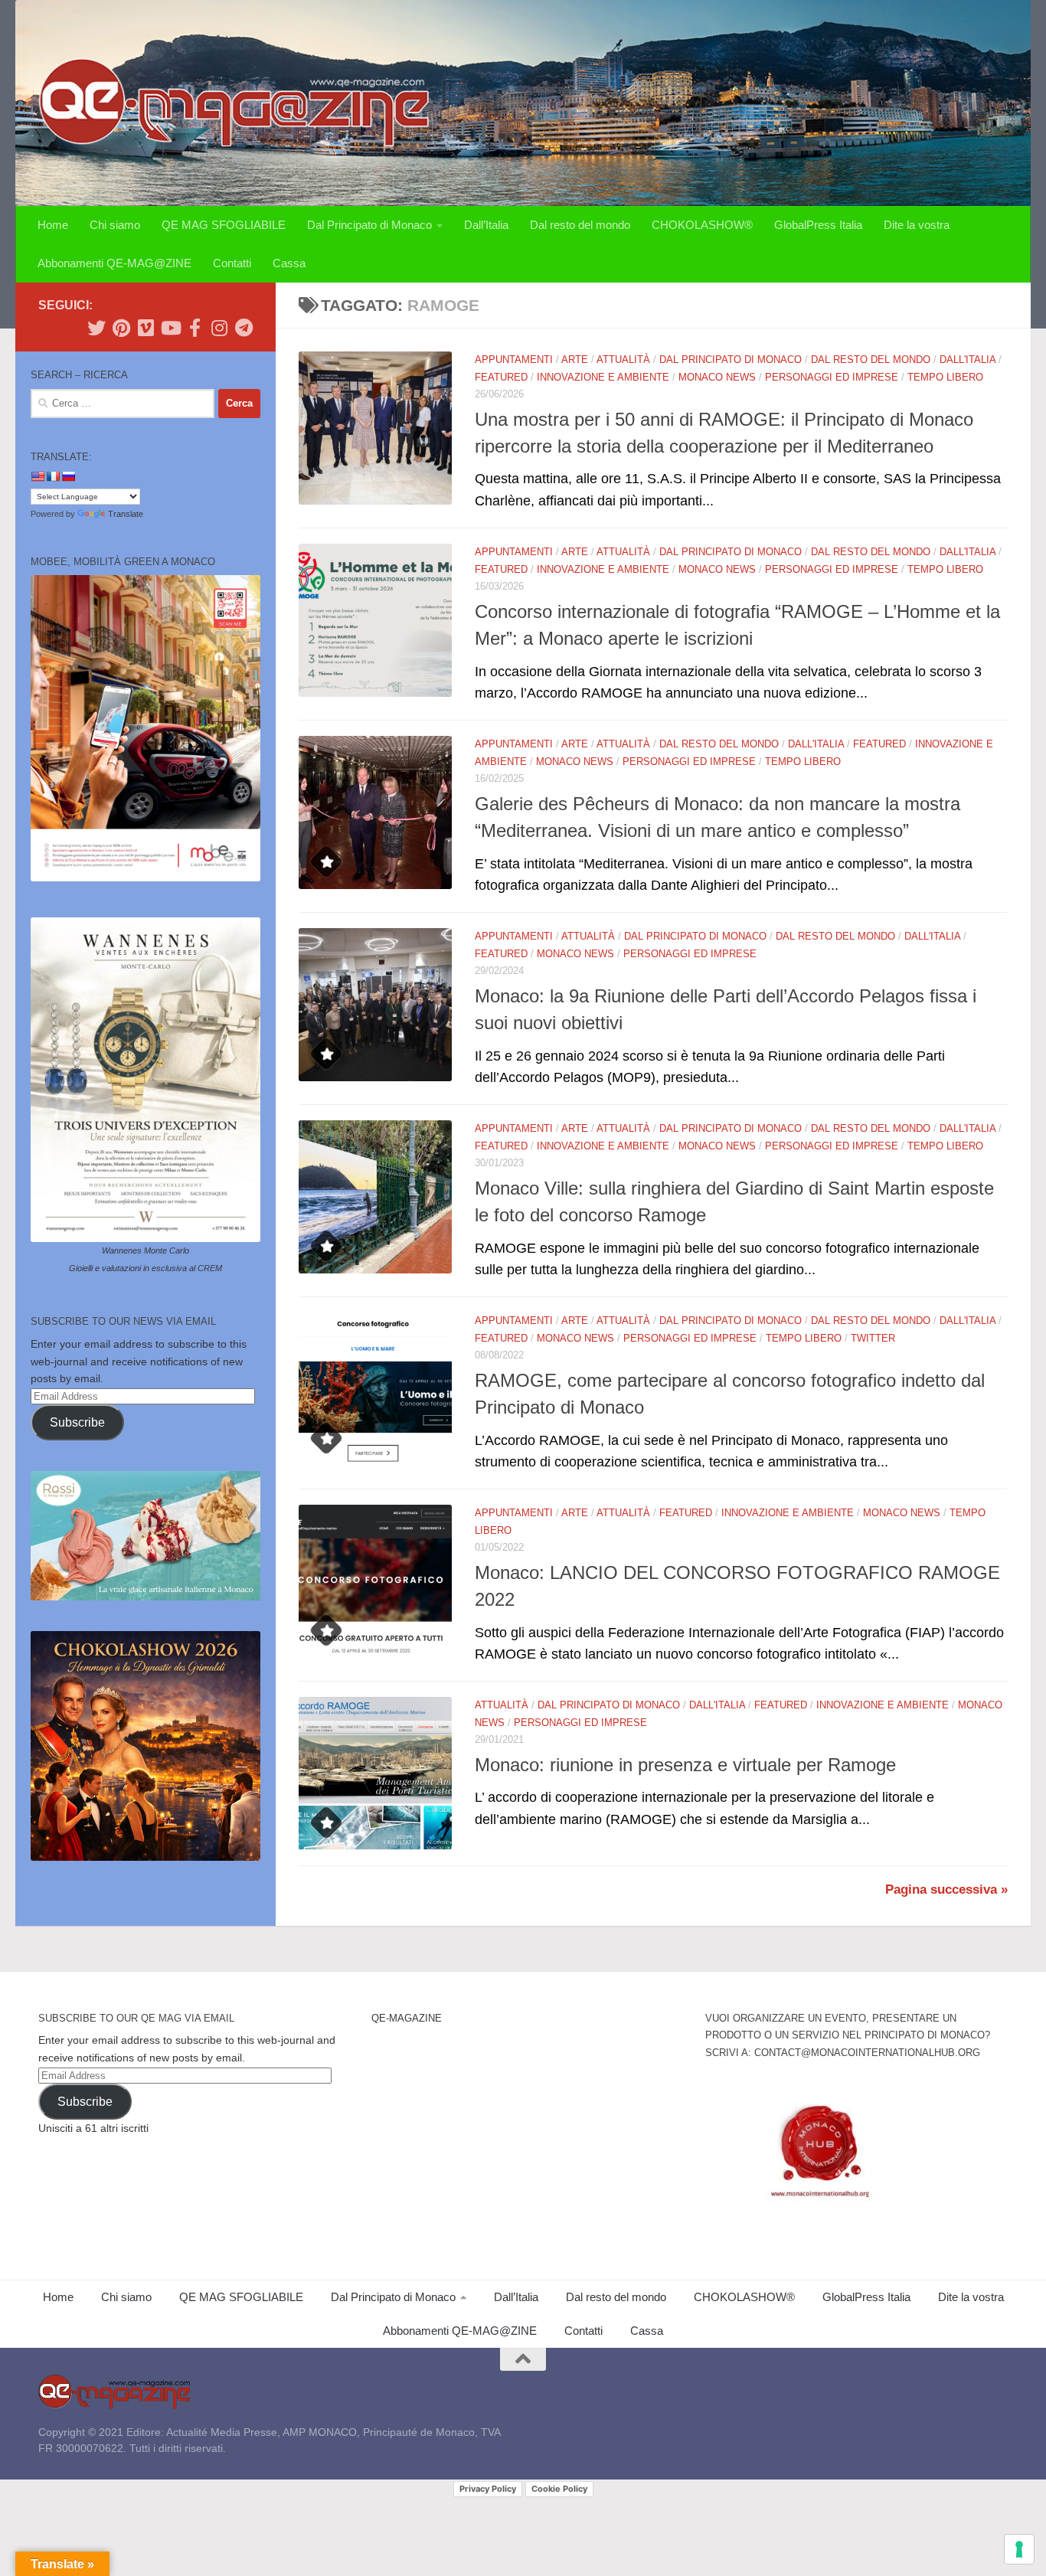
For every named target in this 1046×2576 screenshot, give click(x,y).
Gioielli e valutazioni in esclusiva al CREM (145, 1268)
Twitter (873, 1338)
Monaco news (717, 377)
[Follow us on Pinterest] (121, 328)
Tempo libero (945, 377)
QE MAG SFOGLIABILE (224, 225)
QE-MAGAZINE (407, 2018)
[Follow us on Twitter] (96, 328)
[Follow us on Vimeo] (145, 328)
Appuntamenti (514, 360)
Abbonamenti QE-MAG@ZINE (114, 263)
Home (53, 225)
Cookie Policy (559, 2489)
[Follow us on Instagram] (219, 328)
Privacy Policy (488, 2489)
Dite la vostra (917, 225)
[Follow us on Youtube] (170, 328)
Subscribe (77, 1422)
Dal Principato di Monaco (369, 225)
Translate (126, 514)
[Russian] (68, 476)
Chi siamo (115, 225)
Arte (575, 360)
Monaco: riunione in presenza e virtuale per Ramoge (685, 1765)
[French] (53, 476)
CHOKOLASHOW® (702, 225)
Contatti (232, 263)
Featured (501, 377)
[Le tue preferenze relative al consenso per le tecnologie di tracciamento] (1019, 2549)
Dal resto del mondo (580, 225)
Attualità (623, 360)
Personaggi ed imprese (832, 377)
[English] (38, 476)
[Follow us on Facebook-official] (194, 328)
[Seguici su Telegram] (244, 328)
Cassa (289, 263)
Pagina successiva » (946, 1890)
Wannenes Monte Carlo (145, 1250)
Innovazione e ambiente (603, 377)
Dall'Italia (968, 360)
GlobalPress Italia (818, 225)
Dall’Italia (486, 225)
